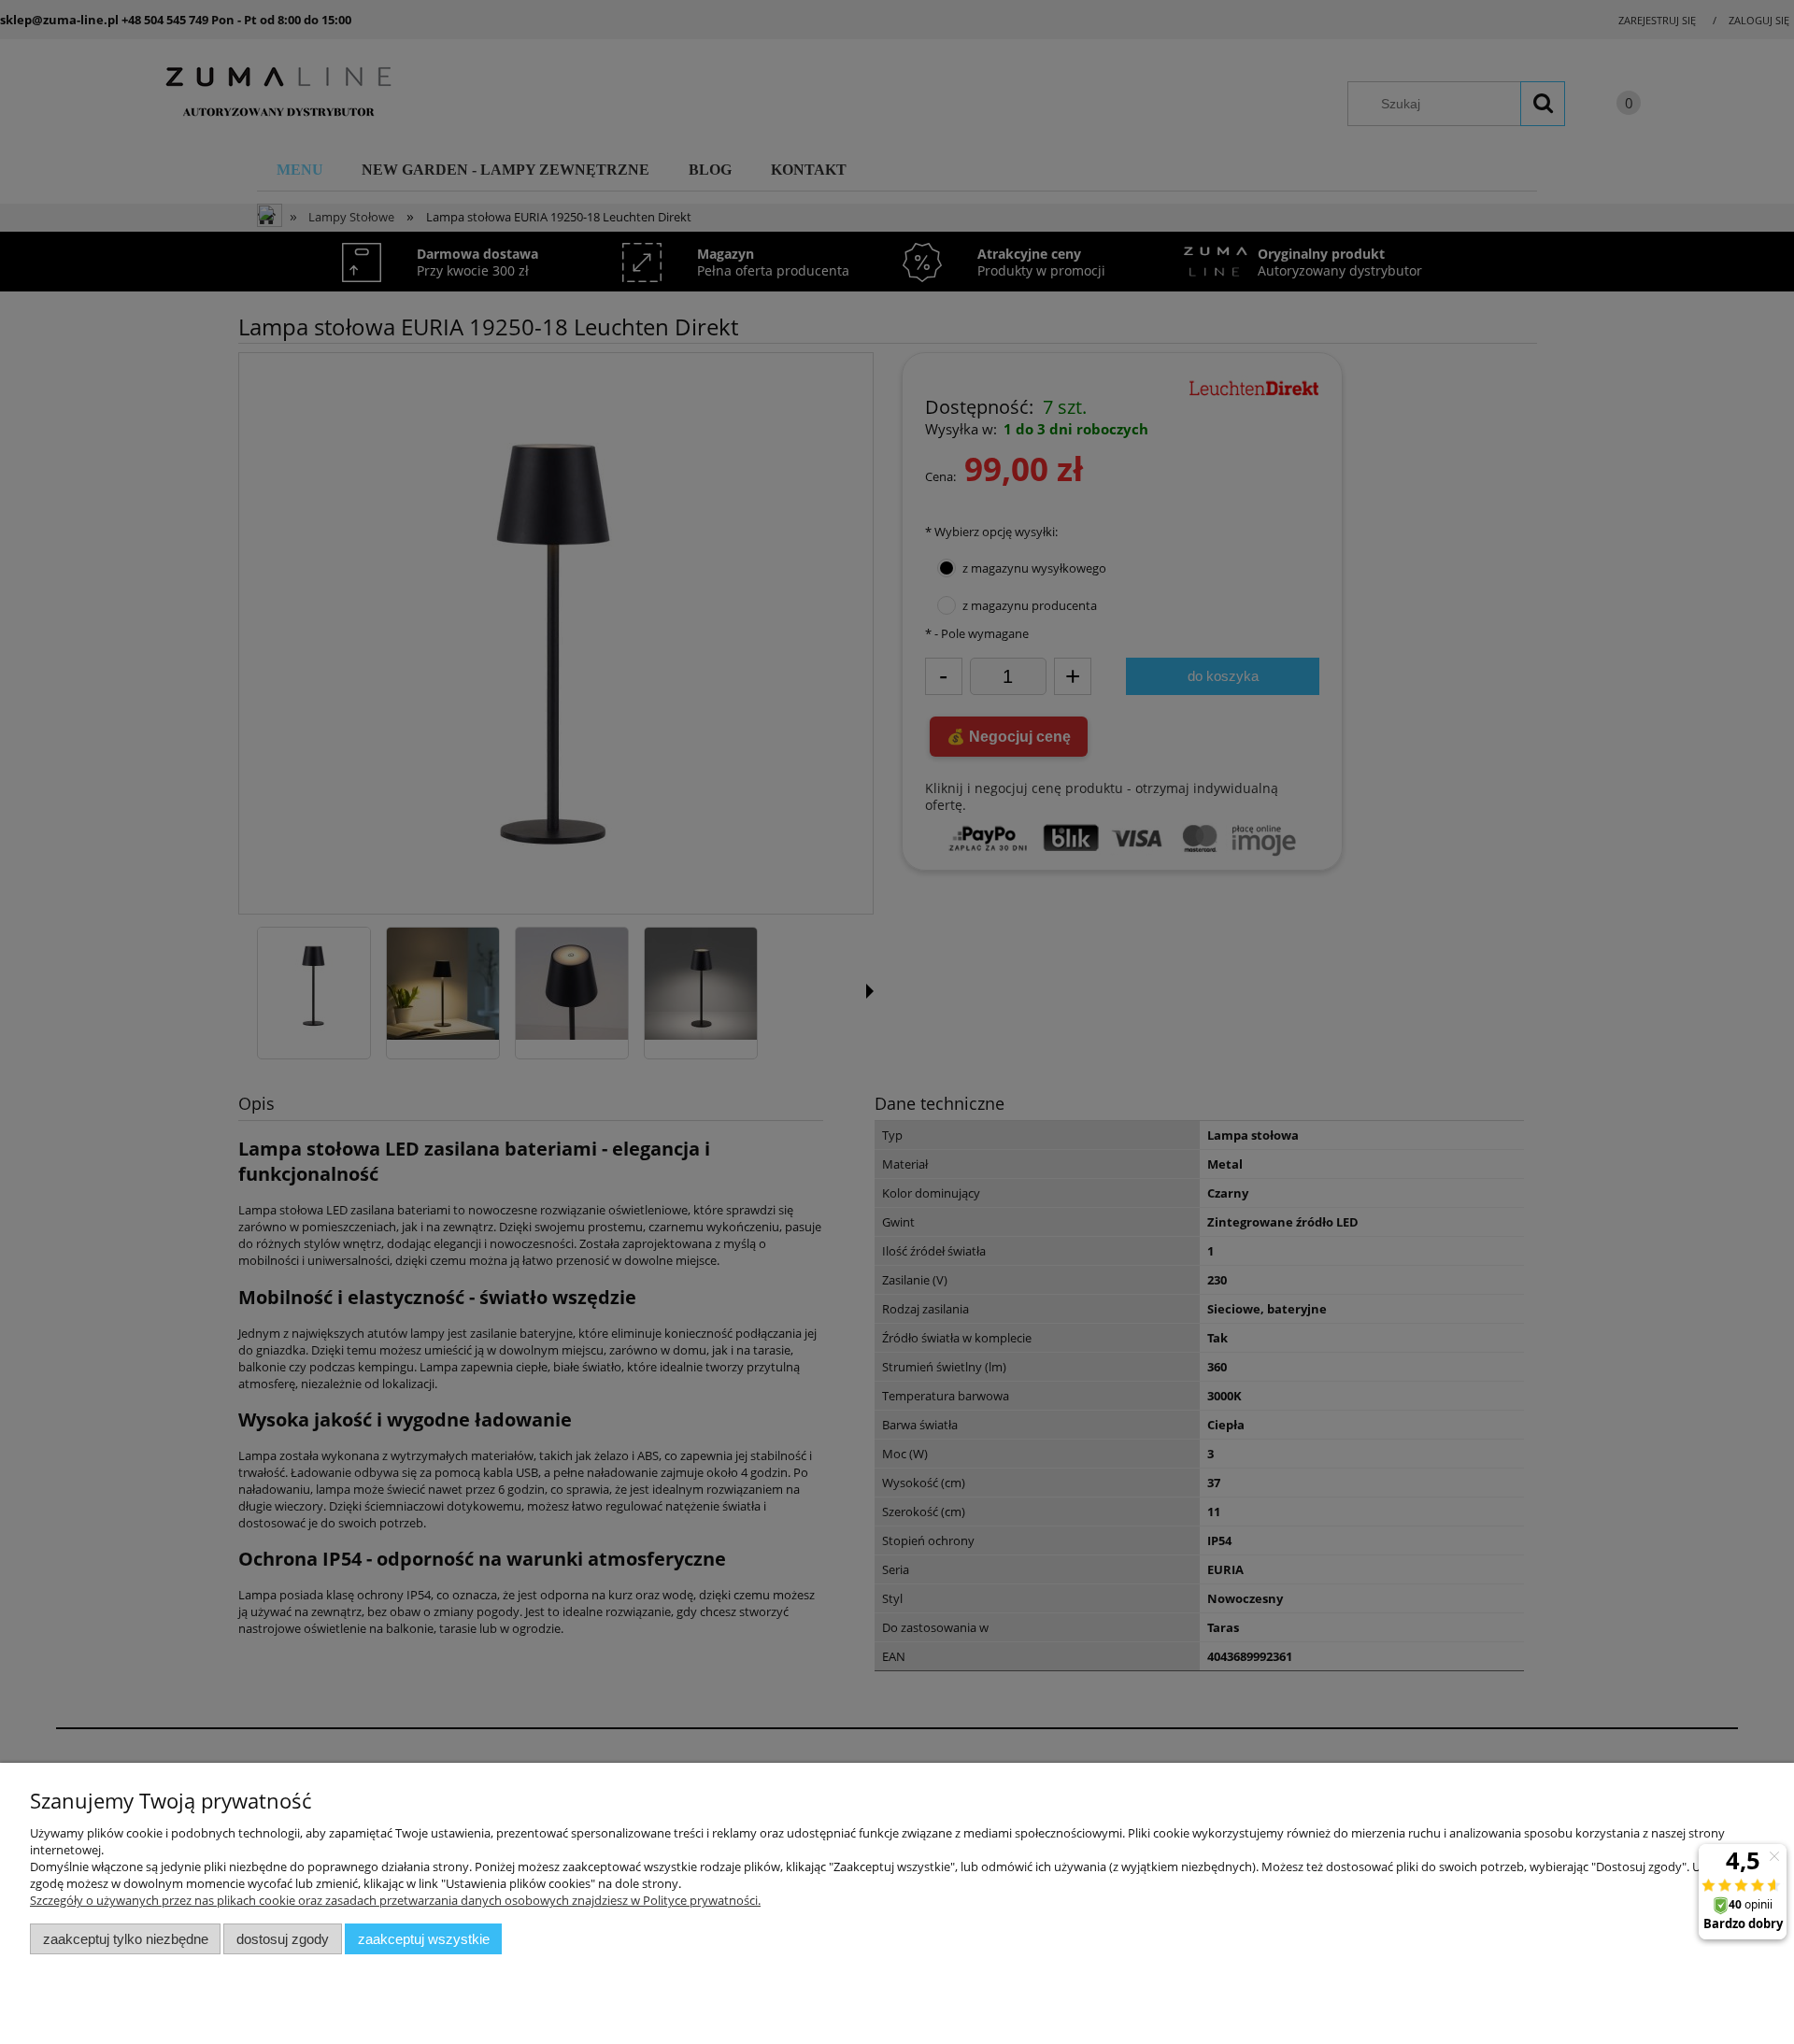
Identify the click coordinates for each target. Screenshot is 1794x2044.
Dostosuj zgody (283, 1939)
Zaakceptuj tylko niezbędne (126, 1939)
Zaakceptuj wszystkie (424, 1939)
